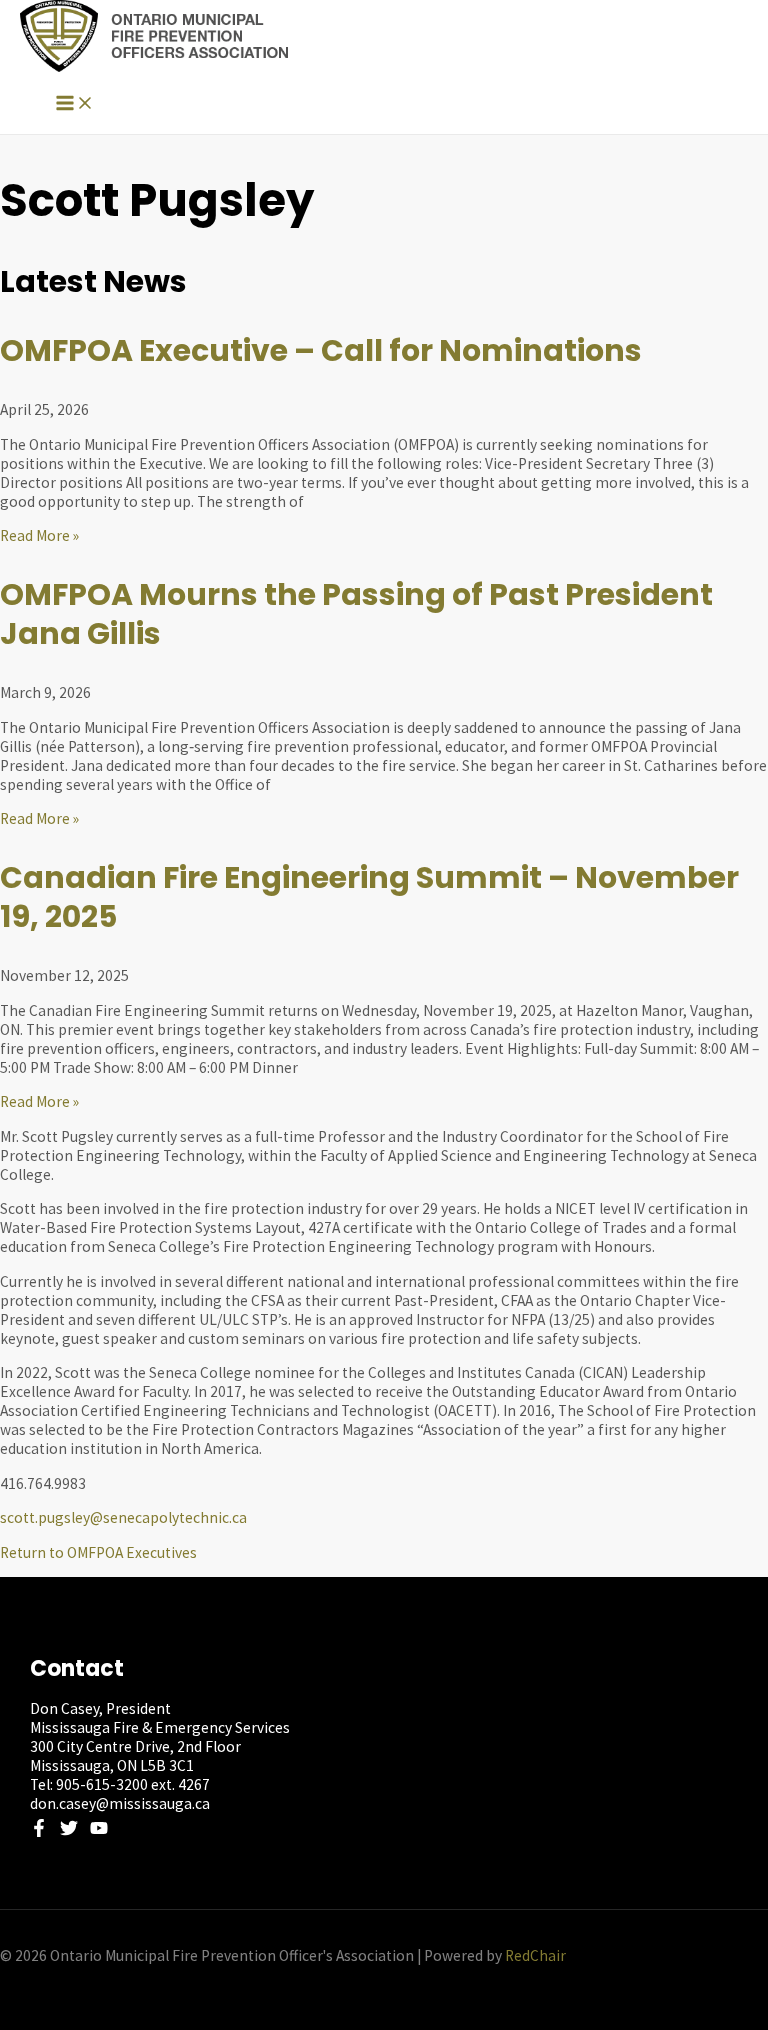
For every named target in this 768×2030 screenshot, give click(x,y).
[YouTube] (99, 1831)
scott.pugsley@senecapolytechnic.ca (123, 1517)
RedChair (535, 1955)
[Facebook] (39, 1831)
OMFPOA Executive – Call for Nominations (321, 350)
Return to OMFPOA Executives (98, 1552)
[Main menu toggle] (75, 105)
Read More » (39, 535)
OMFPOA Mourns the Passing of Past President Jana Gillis (356, 614)
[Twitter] (69, 1831)
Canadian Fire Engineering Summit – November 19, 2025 (369, 897)
